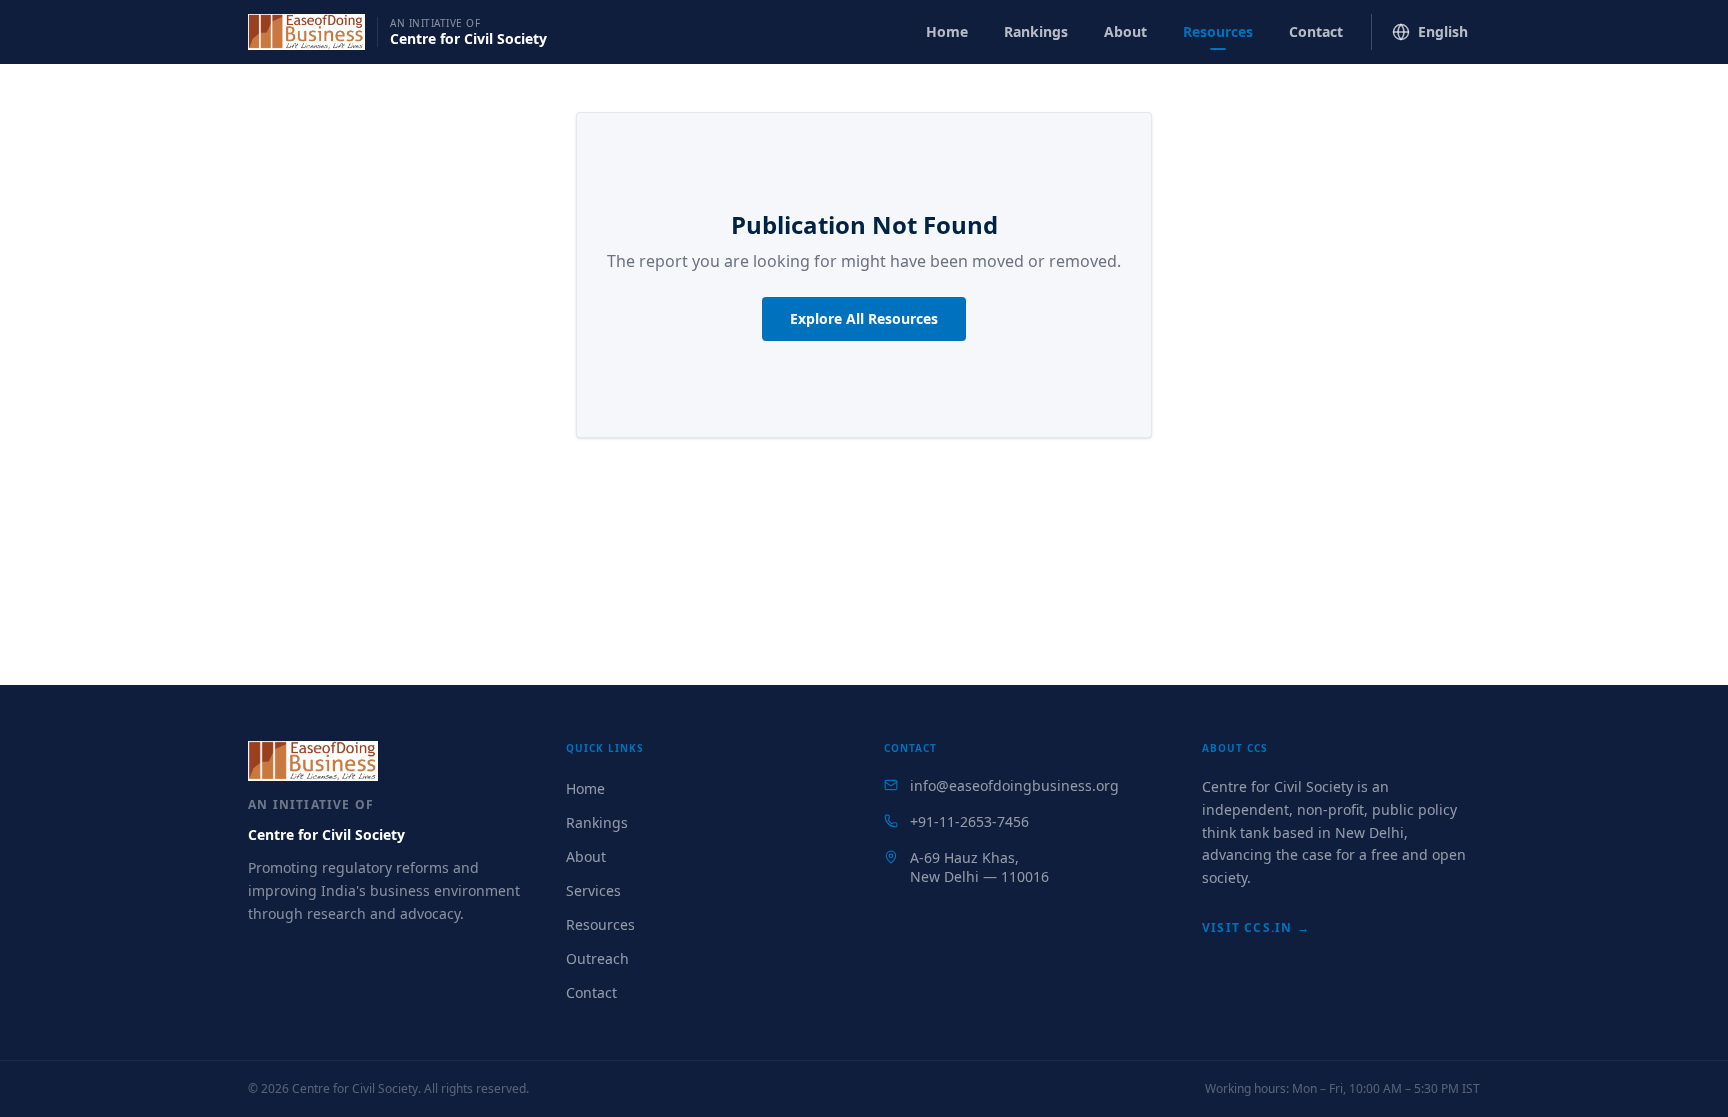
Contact (1316, 31)
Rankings (1036, 31)
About (1125, 31)
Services (593, 890)
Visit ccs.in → (1256, 927)
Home (947, 31)
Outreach (597, 958)
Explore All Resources (864, 318)
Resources (1218, 31)
